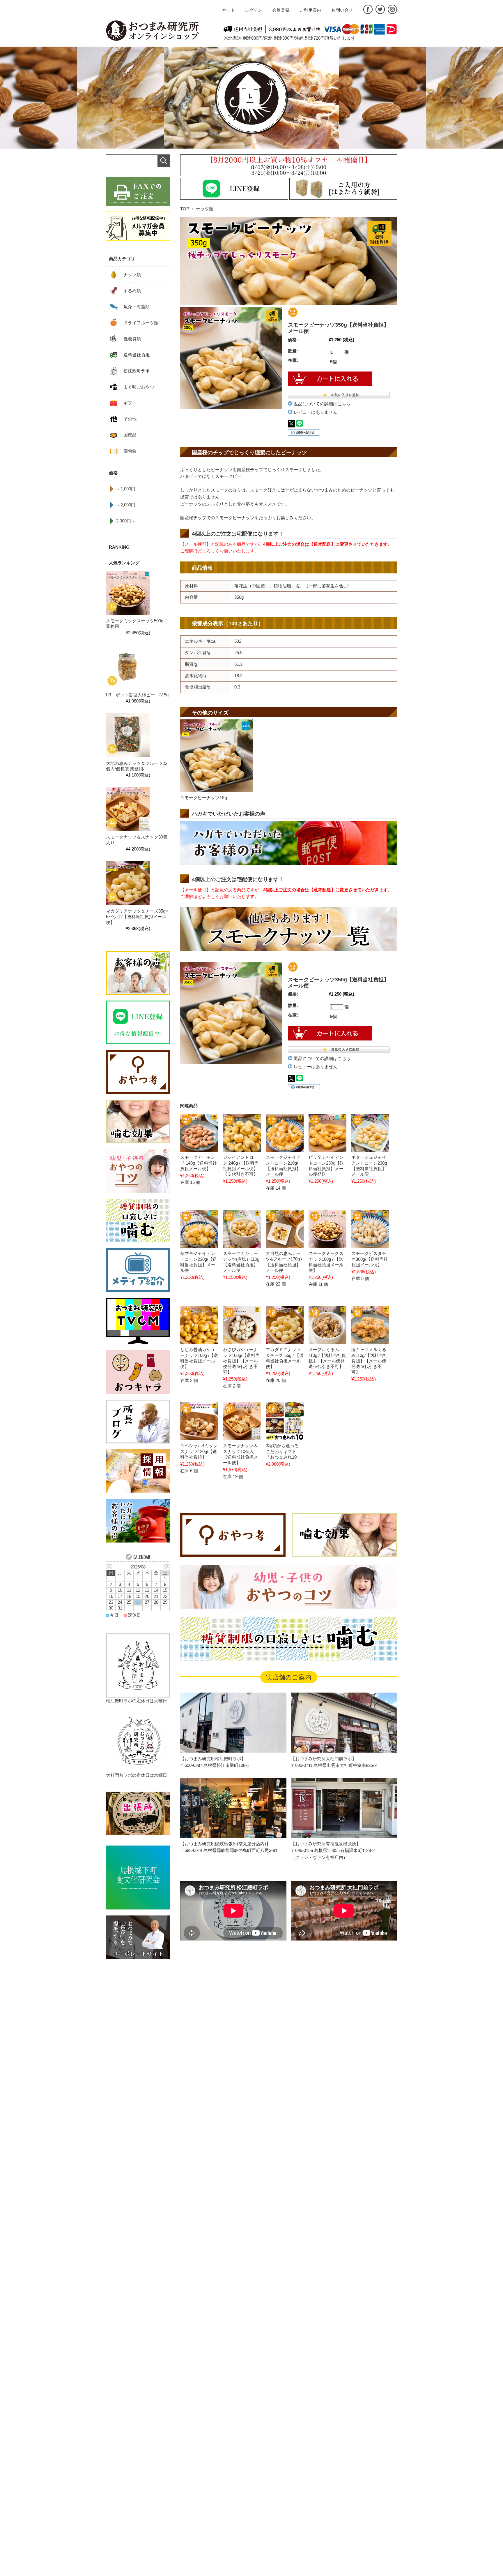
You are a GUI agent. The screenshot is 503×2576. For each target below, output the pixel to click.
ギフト (130, 403)
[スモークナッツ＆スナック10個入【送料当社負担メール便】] (242, 1421)
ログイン (254, 10)
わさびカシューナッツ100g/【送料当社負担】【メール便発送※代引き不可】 (241, 1361)
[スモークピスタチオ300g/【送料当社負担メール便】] (370, 1229)
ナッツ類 (205, 209)
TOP (185, 209)
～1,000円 (126, 489)
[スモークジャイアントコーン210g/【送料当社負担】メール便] (285, 1133)
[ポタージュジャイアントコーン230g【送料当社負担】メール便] (370, 1133)
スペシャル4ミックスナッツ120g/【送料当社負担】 (199, 1451)
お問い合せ (342, 10)
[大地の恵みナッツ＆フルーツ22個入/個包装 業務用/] (128, 735)
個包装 (130, 451)
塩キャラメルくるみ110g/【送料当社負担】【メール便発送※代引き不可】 (369, 1361)
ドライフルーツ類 (141, 323)
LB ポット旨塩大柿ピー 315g (139, 695)
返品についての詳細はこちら (322, 404)
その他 (130, 419)
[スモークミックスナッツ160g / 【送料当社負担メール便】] (327, 1229)
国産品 (130, 435)
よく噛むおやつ (139, 387)
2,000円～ (126, 521)
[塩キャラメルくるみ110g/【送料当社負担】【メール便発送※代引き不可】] (370, 1325)
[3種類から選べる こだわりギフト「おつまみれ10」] (285, 1421)
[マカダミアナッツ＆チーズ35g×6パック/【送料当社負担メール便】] (128, 883)
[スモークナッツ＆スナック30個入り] (128, 809)
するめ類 (132, 291)
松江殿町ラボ (137, 371)
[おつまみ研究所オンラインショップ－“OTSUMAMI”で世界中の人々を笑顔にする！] (153, 31)
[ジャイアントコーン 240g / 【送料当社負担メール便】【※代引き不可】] (242, 1133)
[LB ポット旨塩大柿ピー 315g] (128, 667)
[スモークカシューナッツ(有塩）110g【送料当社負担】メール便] (242, 1229)
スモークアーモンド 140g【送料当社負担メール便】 (199, 1163)
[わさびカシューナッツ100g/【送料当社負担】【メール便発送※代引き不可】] (242, 1325)
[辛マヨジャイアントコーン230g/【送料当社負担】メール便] (199, 1229)
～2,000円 (126, 505)
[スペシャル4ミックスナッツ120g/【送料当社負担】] (199, 1421)
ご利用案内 (310, 10)
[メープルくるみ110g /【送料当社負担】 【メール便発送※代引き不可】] (327, 1325)
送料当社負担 (137, 355)
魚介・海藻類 (137, 307)
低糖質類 (132, 339)
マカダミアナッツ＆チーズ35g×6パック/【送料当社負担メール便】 (137, 917)
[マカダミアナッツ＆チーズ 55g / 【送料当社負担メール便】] (285, 1325)
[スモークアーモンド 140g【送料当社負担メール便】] (199, 1133)
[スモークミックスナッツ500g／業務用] (128, 593)
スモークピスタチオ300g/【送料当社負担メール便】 (370, 1259)
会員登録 (281, 10)
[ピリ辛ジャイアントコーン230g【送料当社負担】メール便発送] (327, 1133)
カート (228, 10)
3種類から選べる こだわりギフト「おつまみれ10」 (283, 1451)
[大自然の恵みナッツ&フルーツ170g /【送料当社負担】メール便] (285, 1229)
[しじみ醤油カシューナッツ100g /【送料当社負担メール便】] (199, 1325)
